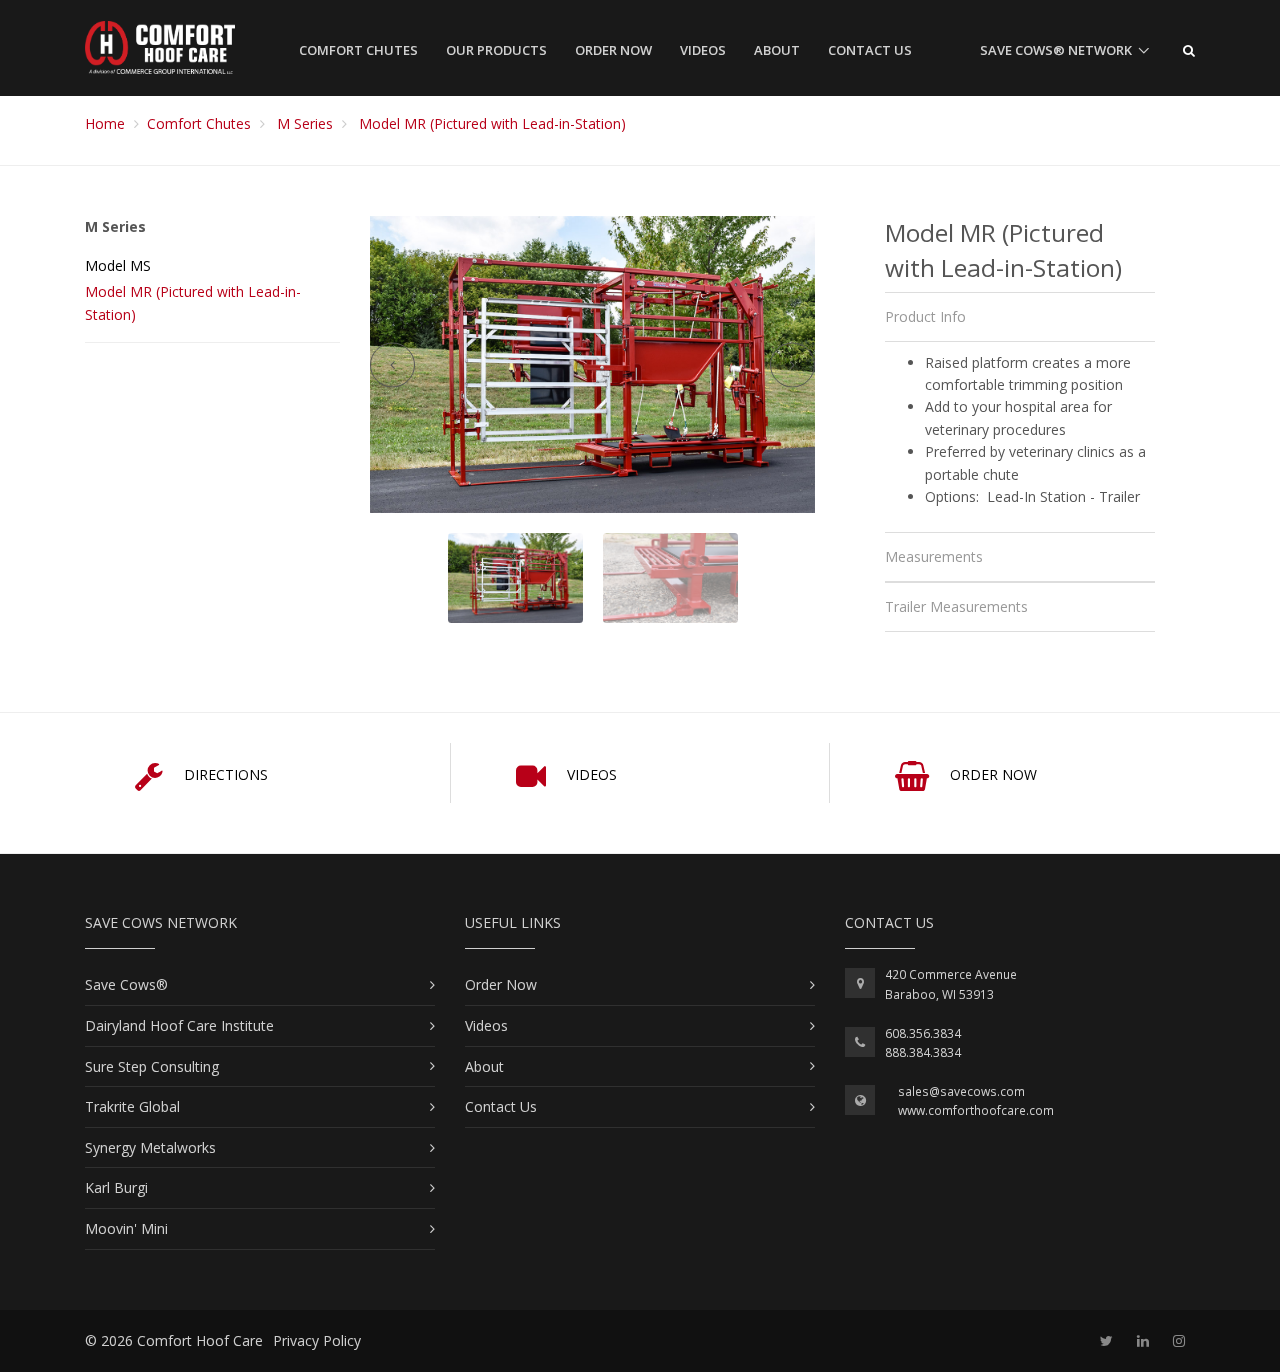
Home (105, 123)
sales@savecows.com (961, 1091)
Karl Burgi (116, 1187)
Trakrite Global (132, 1106)
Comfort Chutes (358, 50)
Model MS (118, 265)
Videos (703, 50)
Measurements (934, 556)
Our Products (496, 50)
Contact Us (870, 50)
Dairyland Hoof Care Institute (179, 1025)
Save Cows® (126, 984)
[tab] (1020, 317)
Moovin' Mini (126, 1228)
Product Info (925, 316)
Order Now (613, 50)
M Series (305, 123)
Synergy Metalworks (150, 1147)
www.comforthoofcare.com (976, 1110)
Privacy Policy (317, 1340)
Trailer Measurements (956, 606)
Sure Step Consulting (152, 1066)
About (777, 50)
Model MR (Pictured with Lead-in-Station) (492, 123)
